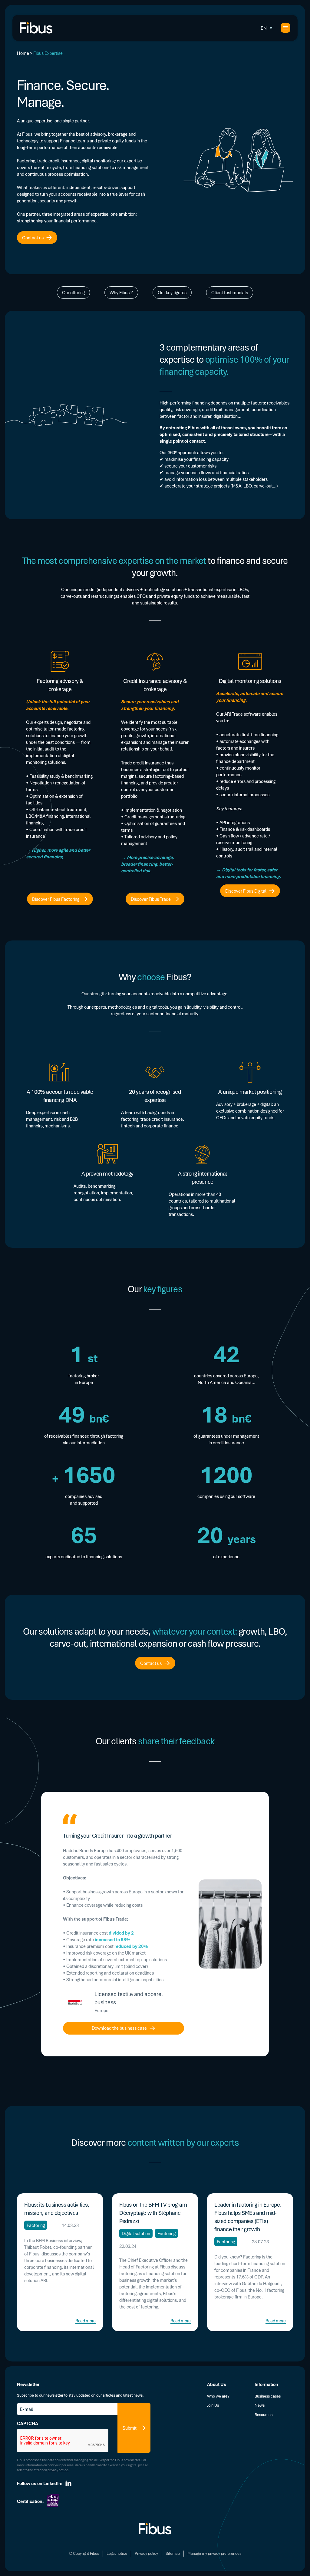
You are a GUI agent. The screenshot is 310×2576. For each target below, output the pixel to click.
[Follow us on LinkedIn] (68, 2483)
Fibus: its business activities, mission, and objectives (57, 2209)
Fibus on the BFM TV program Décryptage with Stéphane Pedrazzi (153, 2213)
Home (23, 53)
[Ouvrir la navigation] (285, 28)
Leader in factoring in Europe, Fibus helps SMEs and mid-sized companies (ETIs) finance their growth (248, 2217)
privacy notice (58, 2470)
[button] (267, 28)
